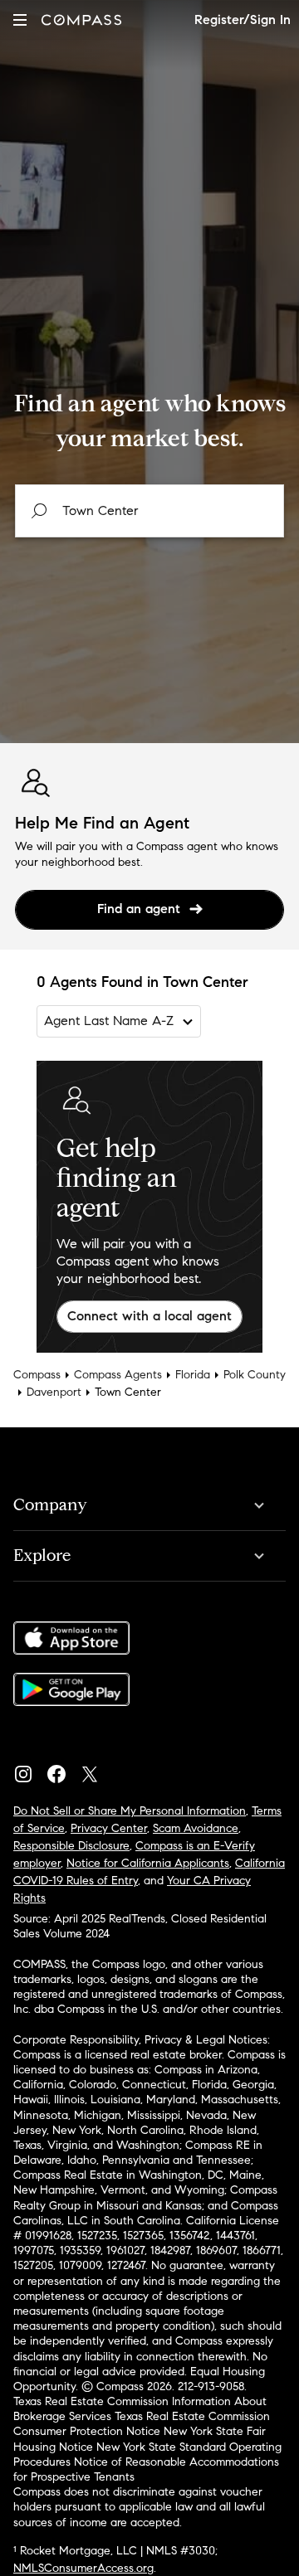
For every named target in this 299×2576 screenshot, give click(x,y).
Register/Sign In (243, 19)
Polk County (255, 1375)
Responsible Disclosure (71, 1846)
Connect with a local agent (149, 1316)
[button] (20, 19)
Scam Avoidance (196, 1828)
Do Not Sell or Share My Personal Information (130, 1811)
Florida (193, 1375)
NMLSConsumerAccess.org (83, 2568)
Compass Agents (118, 1375)
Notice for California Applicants (148, 1863)
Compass (37, 1375)
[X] (96, 1770)
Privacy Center (109, 1828)
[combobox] (149, 511)
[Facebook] (63, 1770)
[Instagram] (30, 1770)
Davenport (54, 1392)
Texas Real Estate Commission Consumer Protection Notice (142, 2424)
